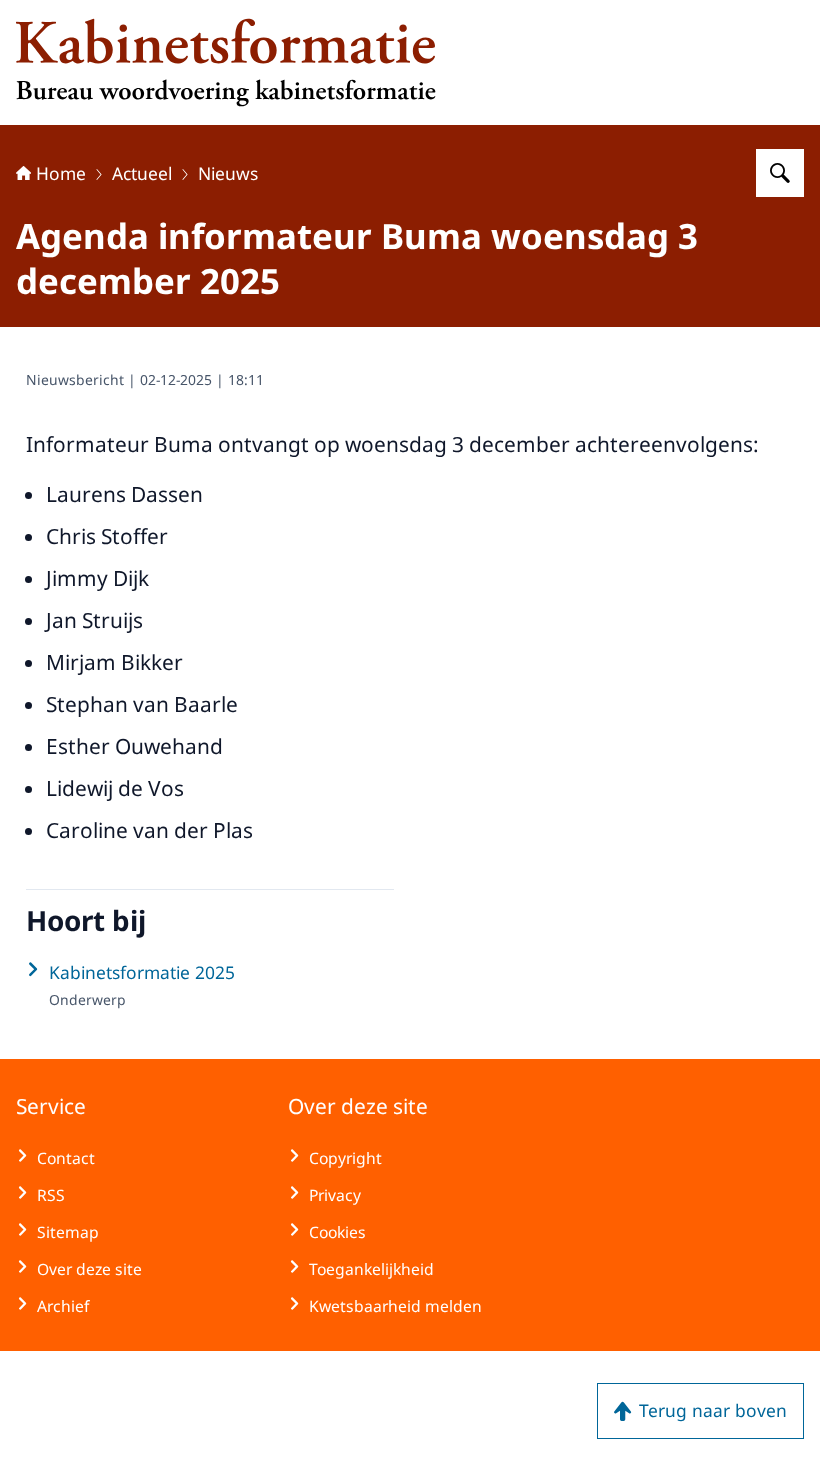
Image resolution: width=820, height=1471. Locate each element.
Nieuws (228, 173)
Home (61, 173)
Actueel (142, 173)
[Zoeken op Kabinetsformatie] (780, 173)
